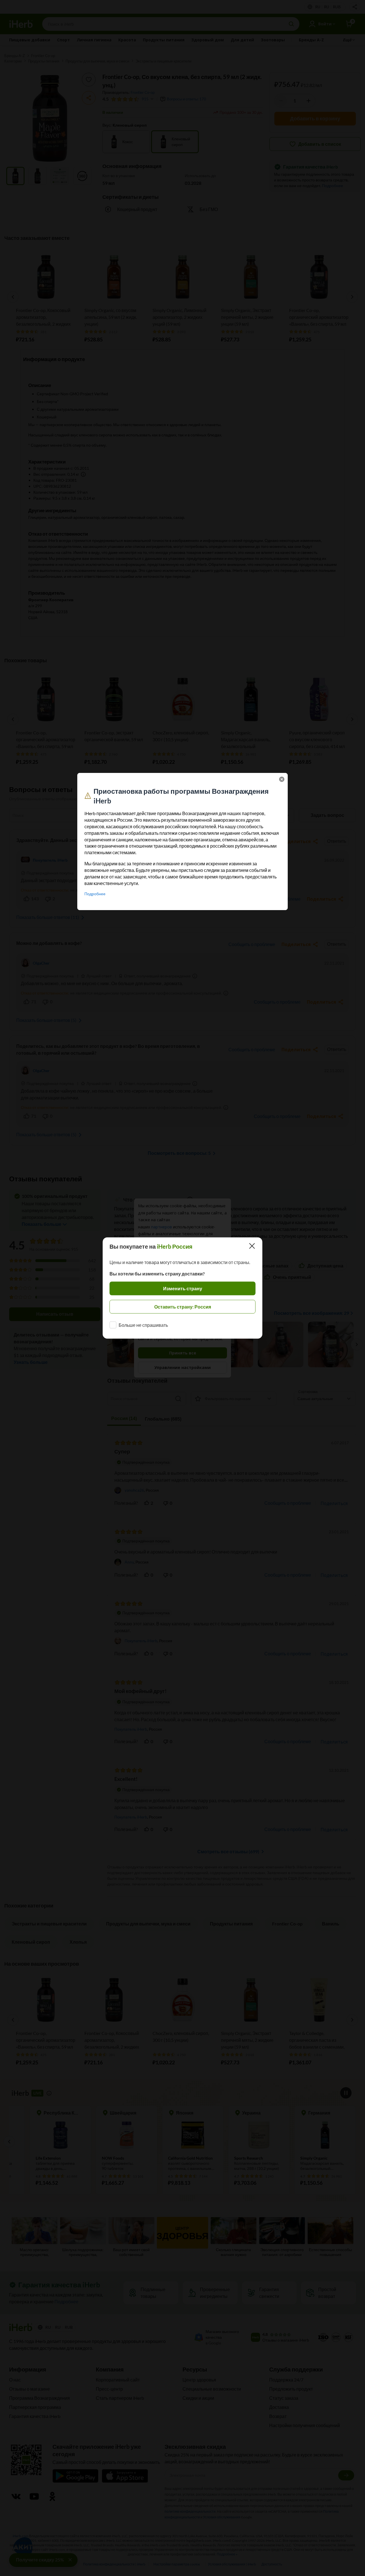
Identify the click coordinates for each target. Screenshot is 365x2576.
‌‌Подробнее (95, 894)
